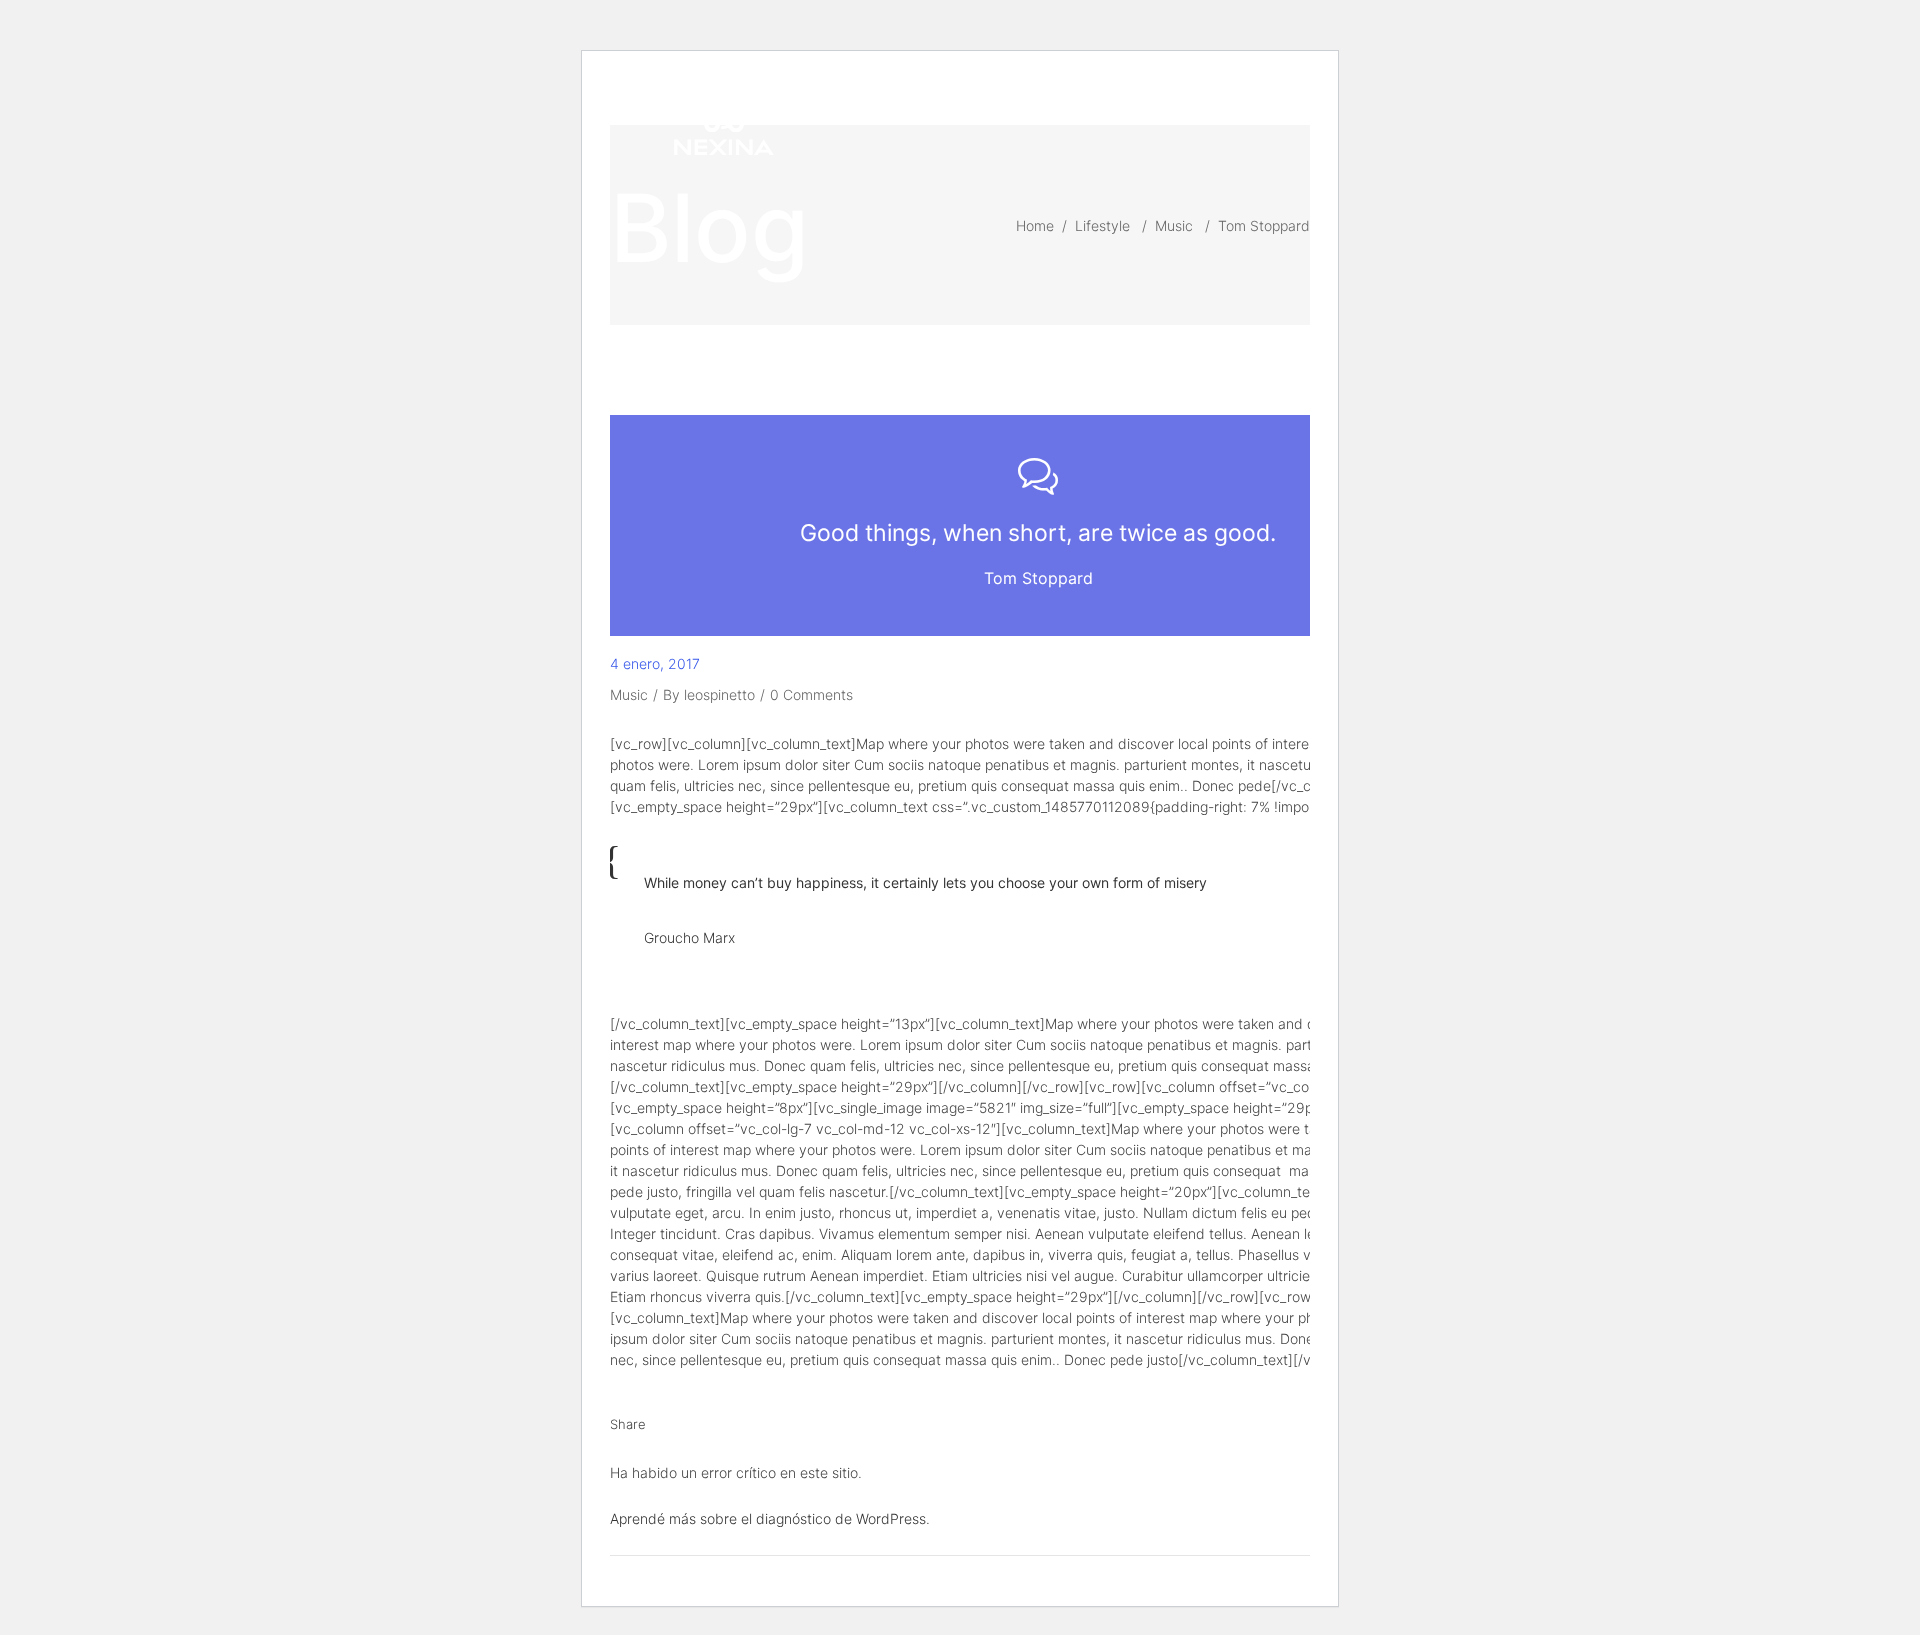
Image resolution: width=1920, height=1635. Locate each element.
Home (1035, 225)
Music (1174, 225)
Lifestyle (1102, 225)
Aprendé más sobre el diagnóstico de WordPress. (770, 1518)
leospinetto (719, 694)
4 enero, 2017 (655, 663)
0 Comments (811, 694)
